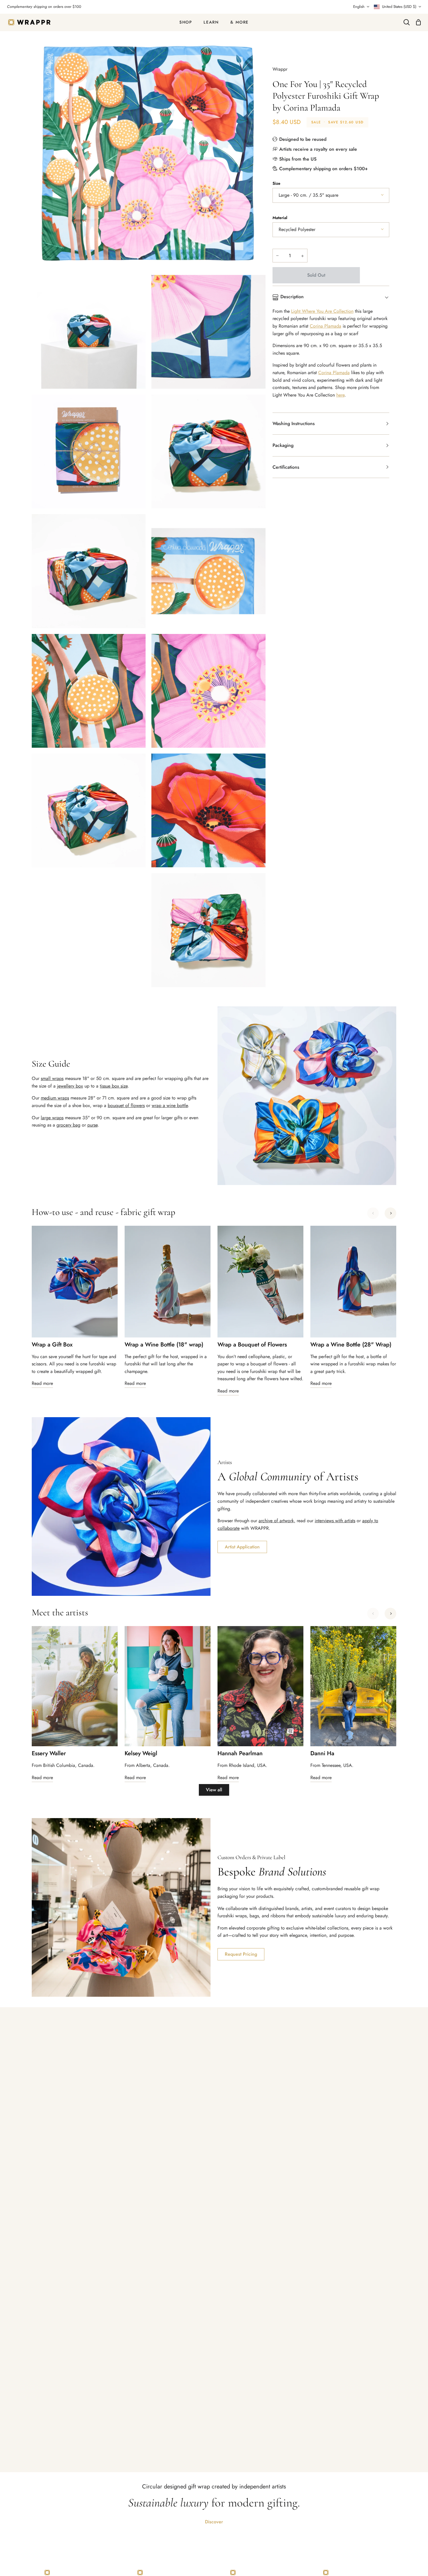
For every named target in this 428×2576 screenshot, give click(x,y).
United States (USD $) (399, 7)
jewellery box (70, 1086)
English (359, 7)
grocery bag (68, 1125)
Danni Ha (322, 1754)
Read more (42, 1383)
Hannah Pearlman (240, 1754)
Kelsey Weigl (141, 1754)
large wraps (52, 1118)
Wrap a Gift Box (52, 1345)
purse (92, 1125)
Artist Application (242, 1547)
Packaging (283, 445)
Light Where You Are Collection (322, 311)
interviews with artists (335, 1521)
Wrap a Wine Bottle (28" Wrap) (351, 1345)
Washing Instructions (294, 423)
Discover (214, 2522)
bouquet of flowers (126, 1105)
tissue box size (114, 1086)
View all (214, 1790)
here (340, 395)
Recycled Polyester (297, 229)
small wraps (52, 1078)
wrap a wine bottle (170, 1105)
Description (292, 297)
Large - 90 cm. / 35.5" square (308, 195)
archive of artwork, (277, 1521)
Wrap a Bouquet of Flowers (252, 1345)
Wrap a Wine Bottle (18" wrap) (164, 1345)
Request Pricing (241, 1954)
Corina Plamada (326, 326)
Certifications (286, 467)
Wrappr (280, 69)
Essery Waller (49, 1754)
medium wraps (55, 1098)
